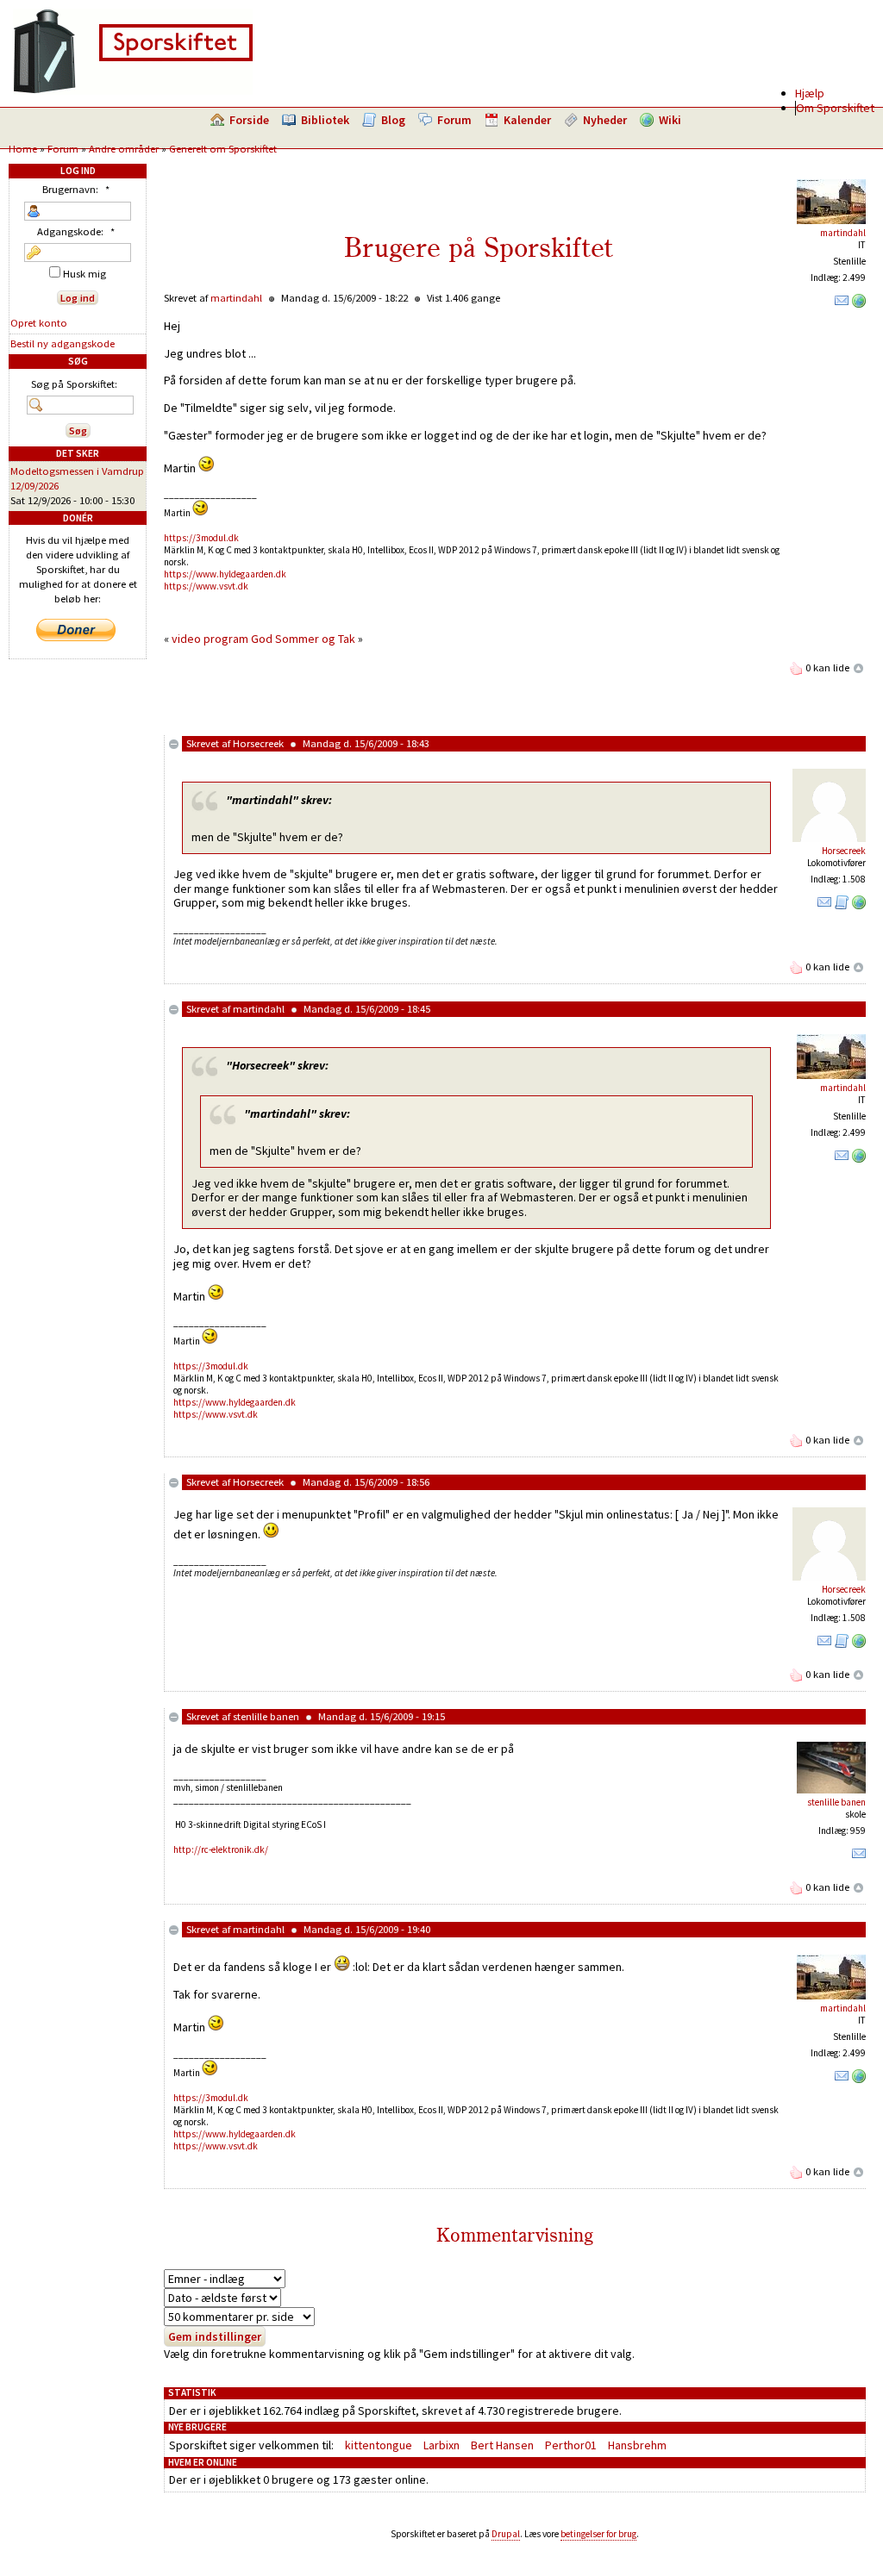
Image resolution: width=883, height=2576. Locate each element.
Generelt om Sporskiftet (223, 149)
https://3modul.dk (201, 538)
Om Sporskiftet (835, 108)
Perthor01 (571, 2445)
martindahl (843, 233)
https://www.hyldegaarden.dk (225, 574)
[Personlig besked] (842, 304)
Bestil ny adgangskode (63, 343)
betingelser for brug (598, 2534)
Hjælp (810, 93)
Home (23, 149)
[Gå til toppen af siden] (859, 667)
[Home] (133, 90)
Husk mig (83, 274)
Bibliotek (325, 120)
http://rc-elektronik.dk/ (221, 1849)
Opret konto (39, 323)
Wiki (670, 120)
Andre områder (124, 149)
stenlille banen (266, 1716)
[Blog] (842, 906)
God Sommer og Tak (303, 639)
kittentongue (379, 2445)
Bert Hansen (502, 2445)
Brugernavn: (76, 189)
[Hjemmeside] (859, 304)
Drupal (506, 2534)
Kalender (527, 120)
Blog (393, 120)
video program (210, 639)
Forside (249, 120)
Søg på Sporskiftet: (74, 384)
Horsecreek (258, 743)
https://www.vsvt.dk (206, 586)
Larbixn (441, 2445)
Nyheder (605, 120)
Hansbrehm (637, 2445)
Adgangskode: (76, 231)
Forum (454, 120)
